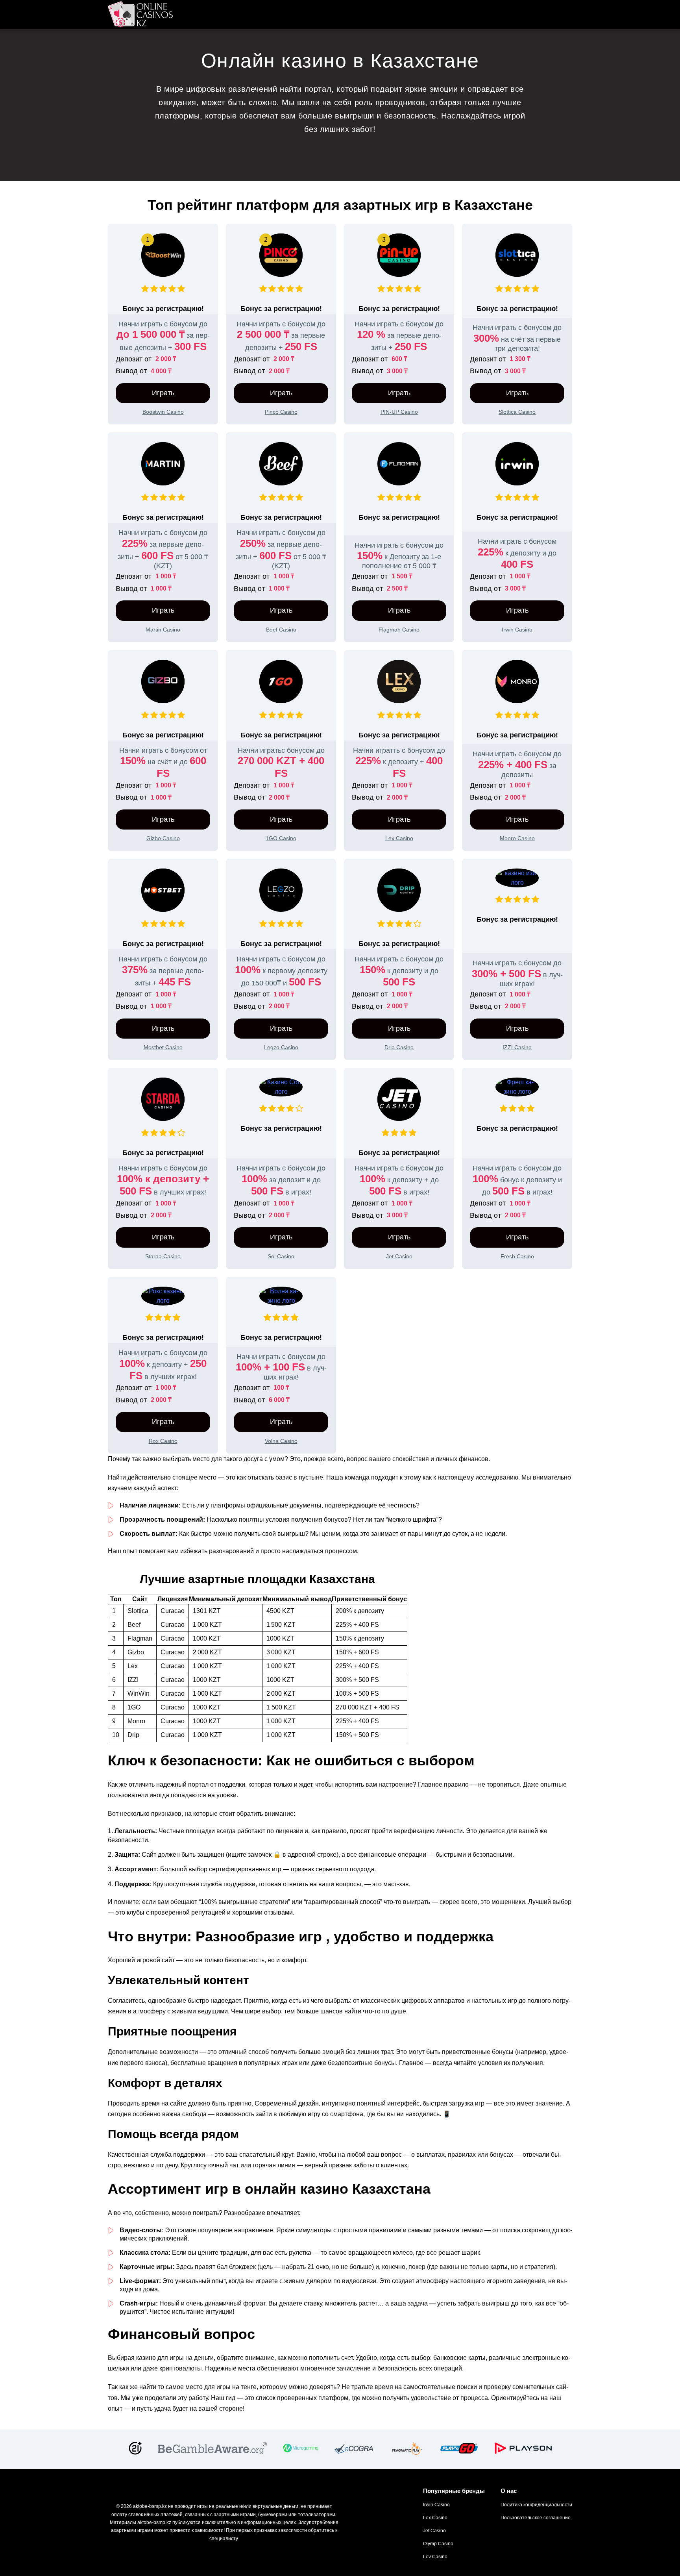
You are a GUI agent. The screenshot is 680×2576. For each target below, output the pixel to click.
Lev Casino (435, 2557)
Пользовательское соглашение (536, 2518)
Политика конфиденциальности (536, 2505)
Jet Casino (434, 2531)
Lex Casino (435, 2518)
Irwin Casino (436, 2505)
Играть (163, 393)
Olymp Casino (438, 2544)
